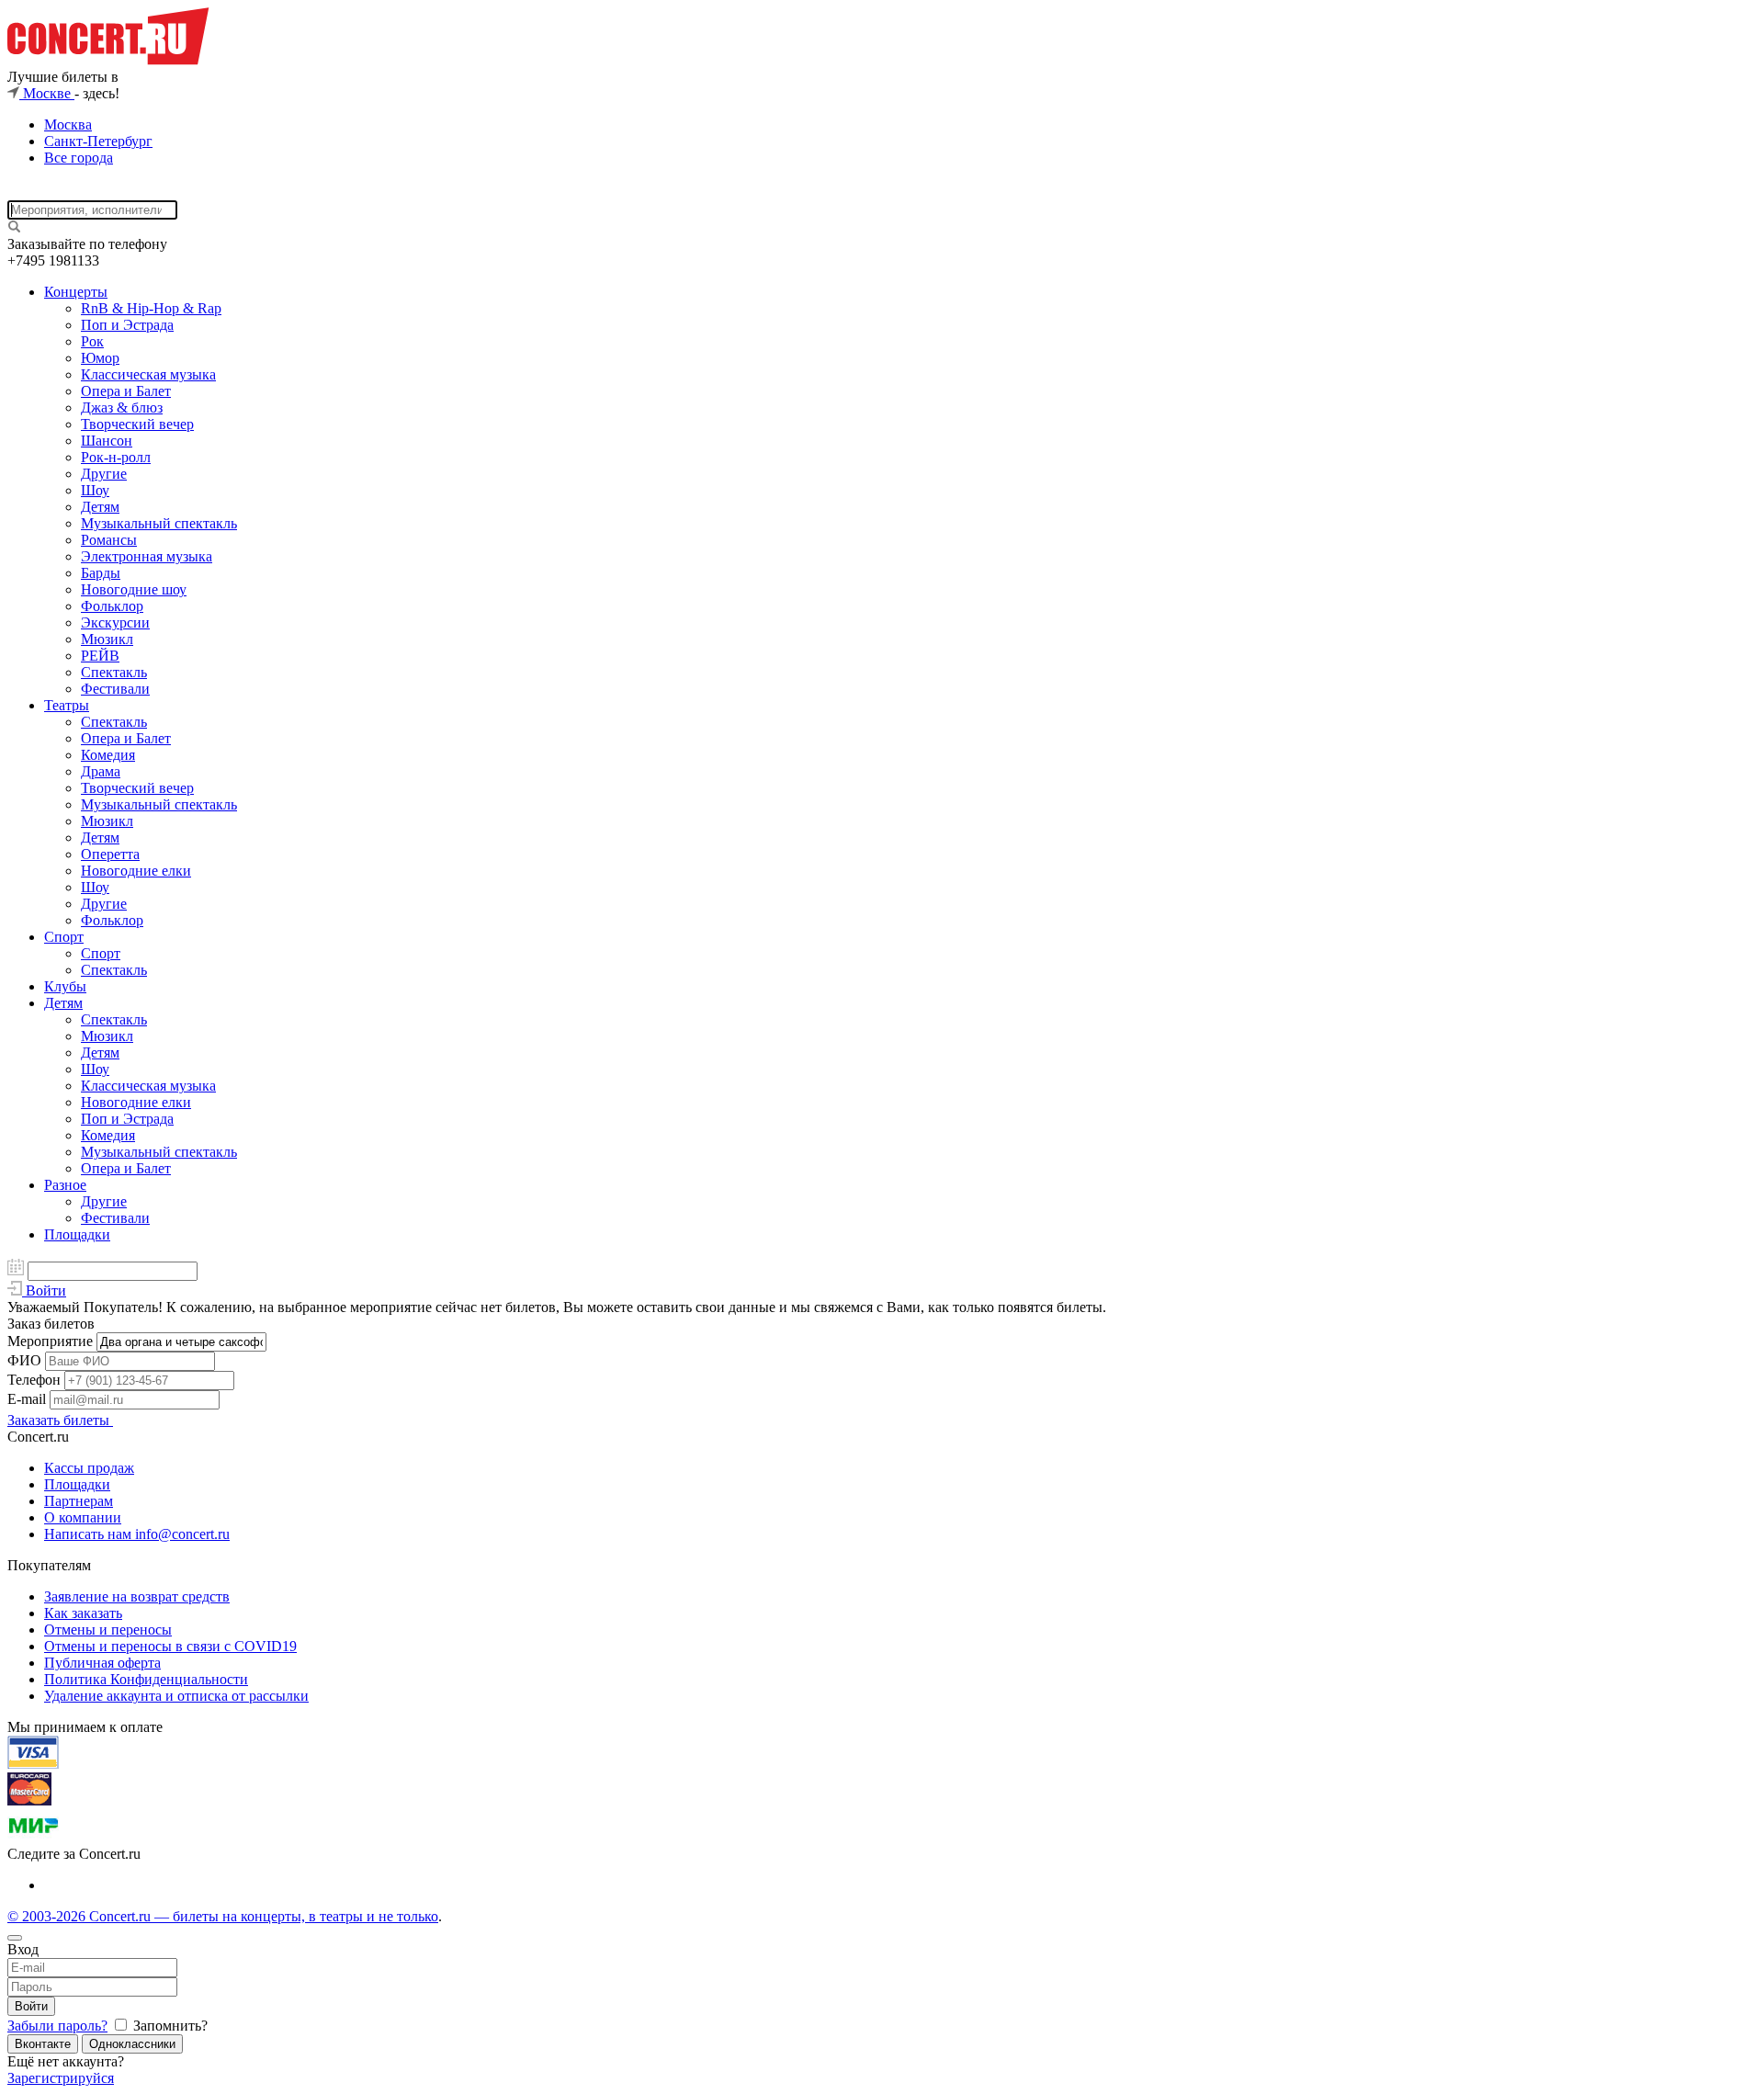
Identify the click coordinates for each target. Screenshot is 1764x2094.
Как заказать (83, 1613)
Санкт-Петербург (98, 141)
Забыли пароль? (57, 2026)
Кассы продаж (89, 1468)
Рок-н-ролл (116, 457)
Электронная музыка (147, 556)
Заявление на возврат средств (137, 1596)
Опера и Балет (126, 391)
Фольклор (112, 606)
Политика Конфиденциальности (146, 1679)
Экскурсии (115, 623)
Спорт (64, 937)
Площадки (77, 1234)
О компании (83, 1517)
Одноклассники (132, 2044)
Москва (68, 125)
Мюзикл (107, 639)
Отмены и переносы (108, 1630)
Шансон (107, 441)
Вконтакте (43, 2044)
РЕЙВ (100, 656)
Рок (92, 341)
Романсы (109, 540)
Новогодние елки (136, 871)
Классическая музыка (148, 374)
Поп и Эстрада (127, 325)
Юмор (100, 358)
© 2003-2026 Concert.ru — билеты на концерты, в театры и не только (223, 1916)
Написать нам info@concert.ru (137, 1534)
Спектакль (114, 672)
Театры (67, 705)
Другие (104, 474)
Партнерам (79, 1501)
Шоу (95, 490)
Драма (101, 771)
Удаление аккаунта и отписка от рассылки (176, 1696)
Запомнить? (169, 2026)
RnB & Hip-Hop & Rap (151, 308)
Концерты (76, 292)
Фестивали (115, 689)
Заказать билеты (60, 1420)
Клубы (65, 986)
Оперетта (110, 854)
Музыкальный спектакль (159, 523)
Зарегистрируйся (61, 2078)
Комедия (108, 755)
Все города (79, 158)
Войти (31, 2006)
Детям (100, 507)
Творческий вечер (137, 424)
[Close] (15, 1938)
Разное (65, 1185)
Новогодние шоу (134, 589)
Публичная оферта (102, 1663)
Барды (101, 573)
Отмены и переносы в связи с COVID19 (170, 1646)
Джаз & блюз (122, 407)
